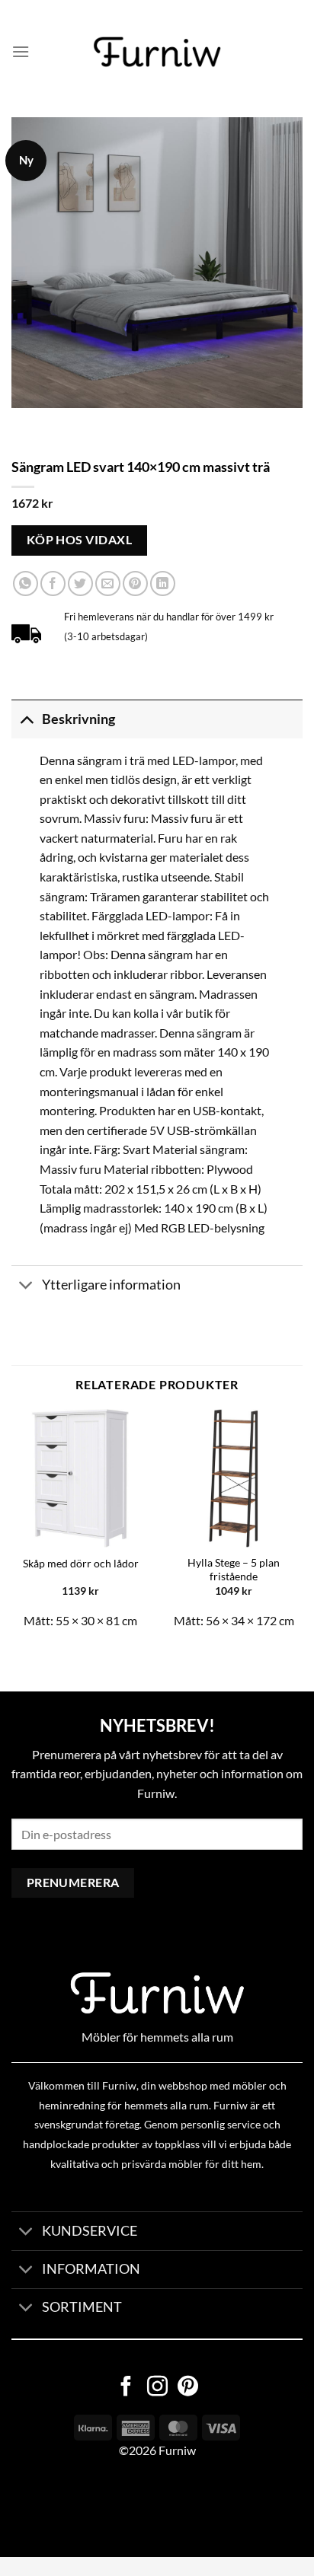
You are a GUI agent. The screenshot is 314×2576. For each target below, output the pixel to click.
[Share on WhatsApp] (26, 583)
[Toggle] (26, 719)
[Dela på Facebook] (53, 583)
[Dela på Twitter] (80, 583)
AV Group (76, 2508)
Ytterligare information (111, 1285)
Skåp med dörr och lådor (81, 1564)
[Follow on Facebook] (126, 2388)
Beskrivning (78, 719)
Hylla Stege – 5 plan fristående (234, 1570)
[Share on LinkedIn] (163, 583)
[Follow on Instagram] (157, 2388)
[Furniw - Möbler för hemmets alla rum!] (157, 52)
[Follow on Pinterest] (188, 2388)
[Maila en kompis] (108, 583)
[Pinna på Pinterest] (135, 583)
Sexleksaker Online (154, 2508)
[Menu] (21, 51)
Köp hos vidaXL (80, 540)
